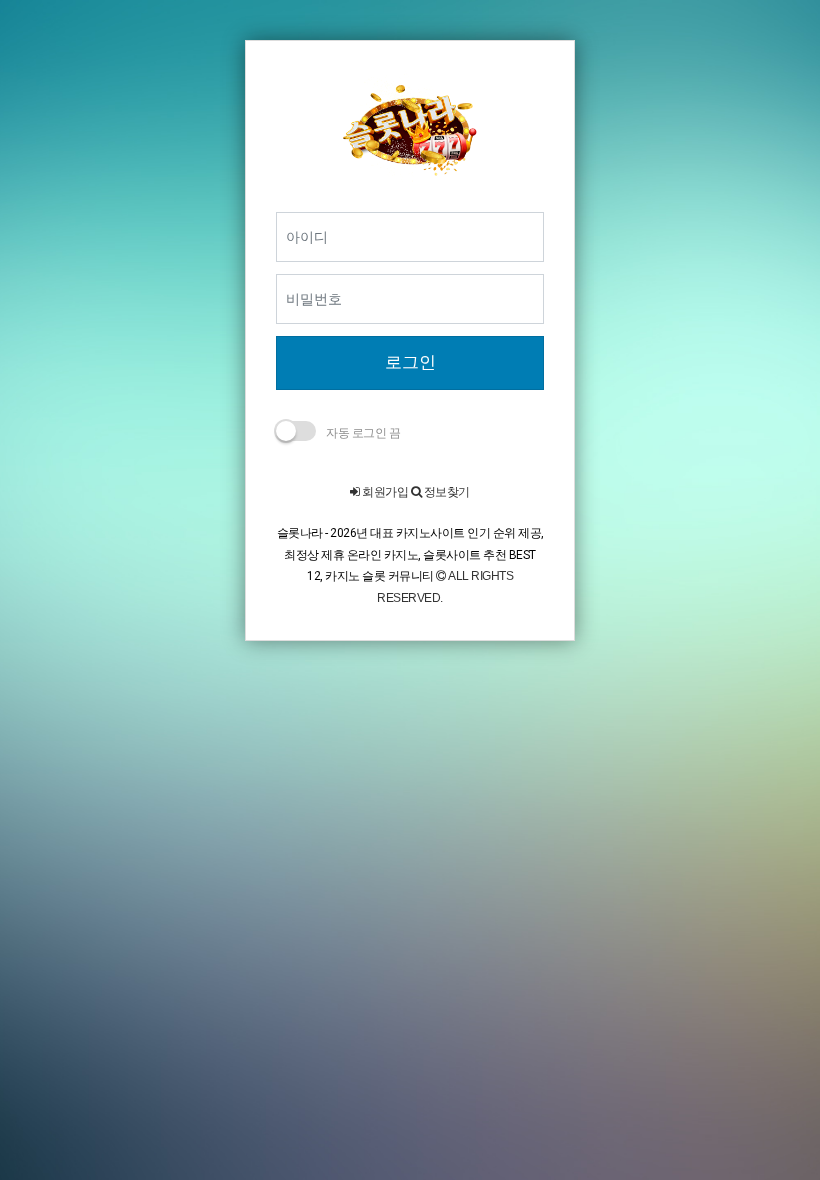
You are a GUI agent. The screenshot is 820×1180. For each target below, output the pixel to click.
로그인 (410, 362)
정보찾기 (445, 492)
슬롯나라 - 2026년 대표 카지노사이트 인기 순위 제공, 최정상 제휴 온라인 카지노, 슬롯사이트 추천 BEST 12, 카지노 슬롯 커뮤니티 (410, 554)
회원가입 (384, 492)
